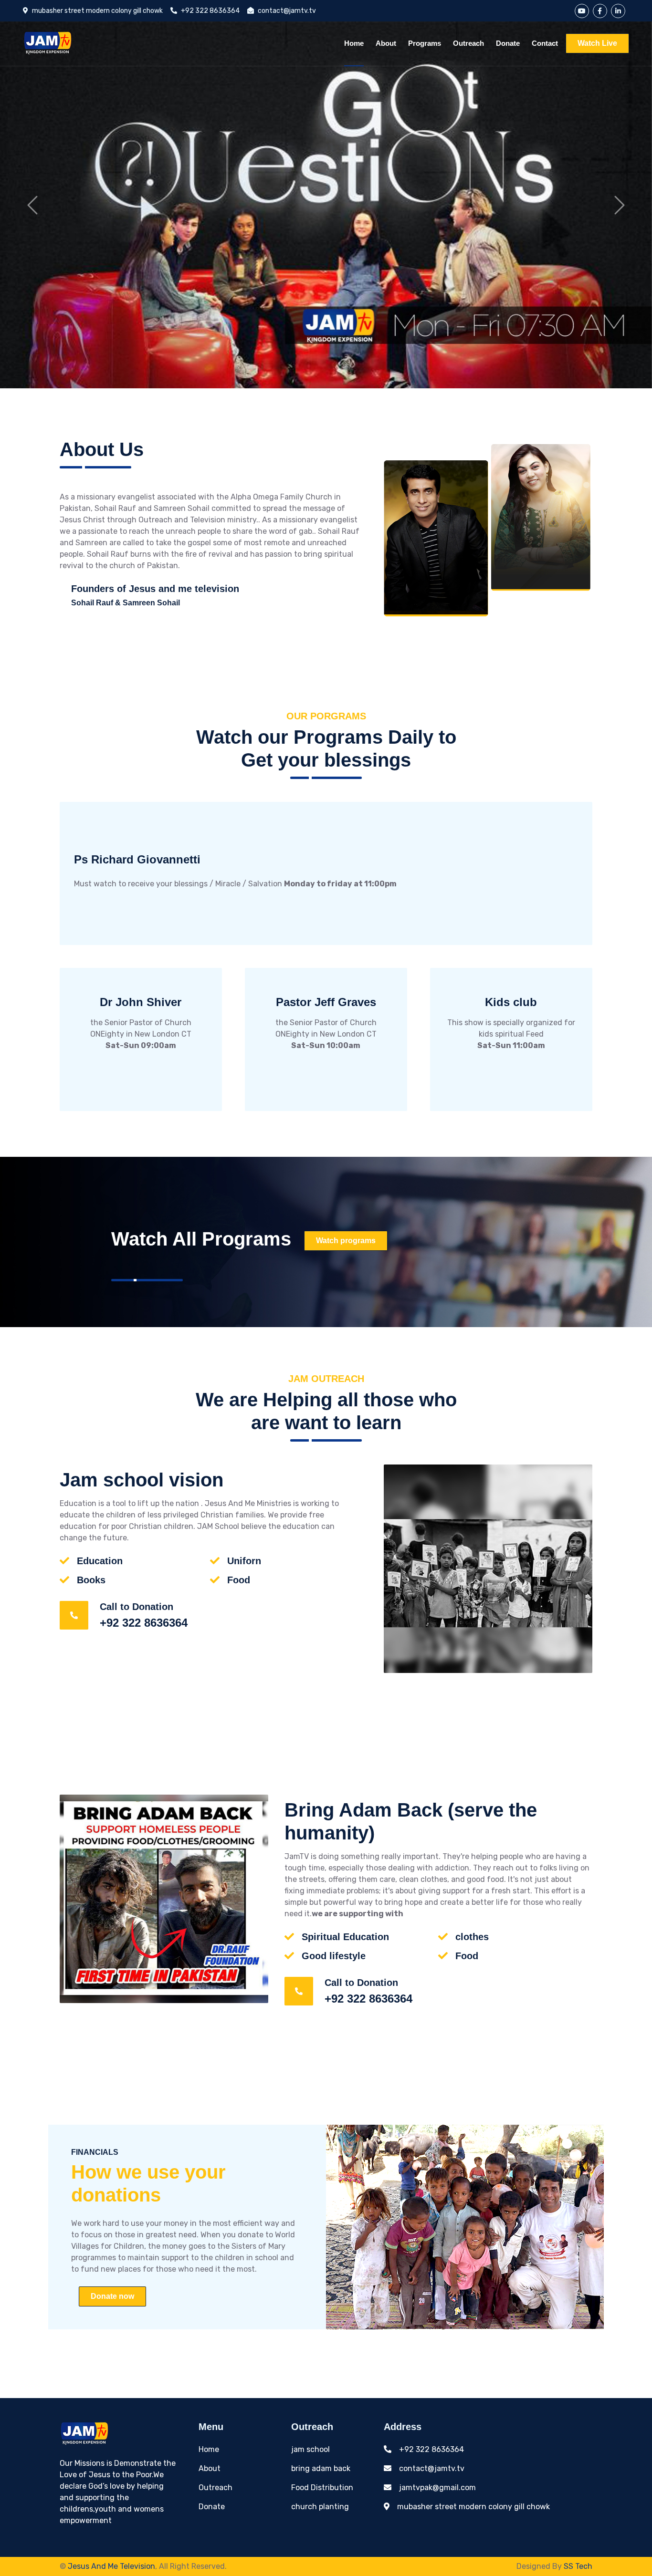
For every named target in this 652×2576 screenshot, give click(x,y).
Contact (545, 43)
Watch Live (597, 43)
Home (354, 43)
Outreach (468, 43)
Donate (508, 43)
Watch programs (346, 1241)
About (386, 43)
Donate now (112, 2296)
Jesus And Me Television (111, 2566)
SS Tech (578, 2566)
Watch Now (442, 884)
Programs (425, 43)
